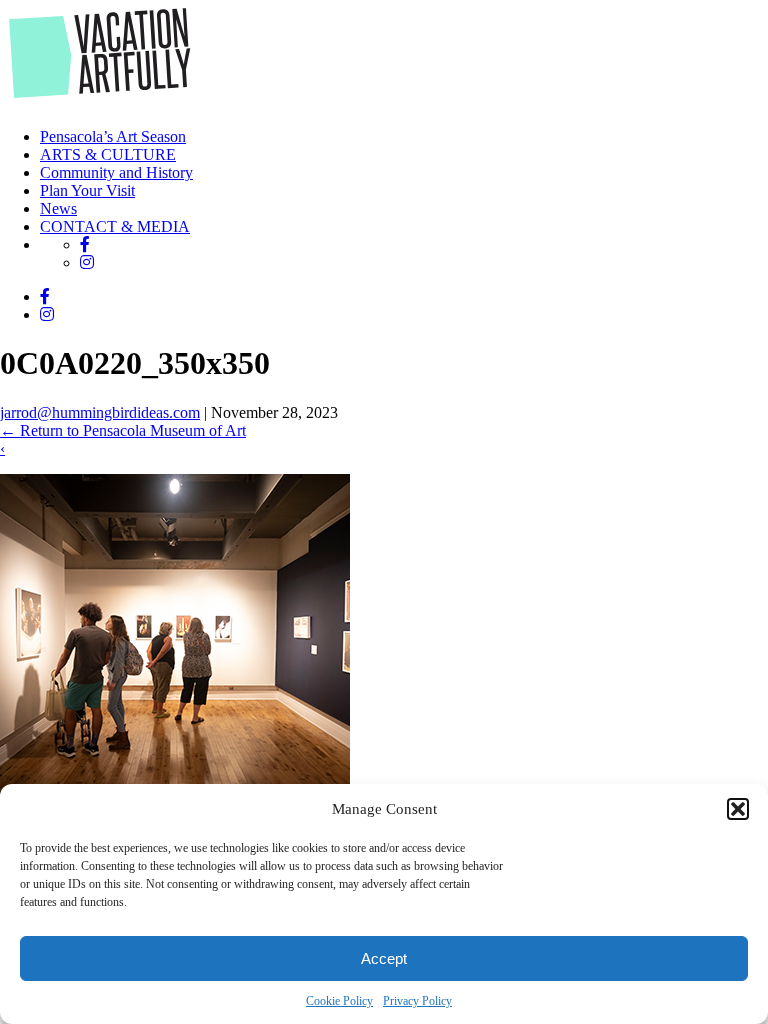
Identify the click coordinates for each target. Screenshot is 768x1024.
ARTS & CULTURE (108, 154)
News (58, 208)
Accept (384, 958)
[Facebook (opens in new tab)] (85, 244)
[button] (738, 809)
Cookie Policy (339, 1001)
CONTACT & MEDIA (115, 226)
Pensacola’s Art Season (113, 136)
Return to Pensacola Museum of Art (123, 430)
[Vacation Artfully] (100, 102)
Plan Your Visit (87, 190)
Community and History (116, 172)
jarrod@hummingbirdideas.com (100, 412)
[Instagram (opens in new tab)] (87, 262)
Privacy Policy (417, 1001)
